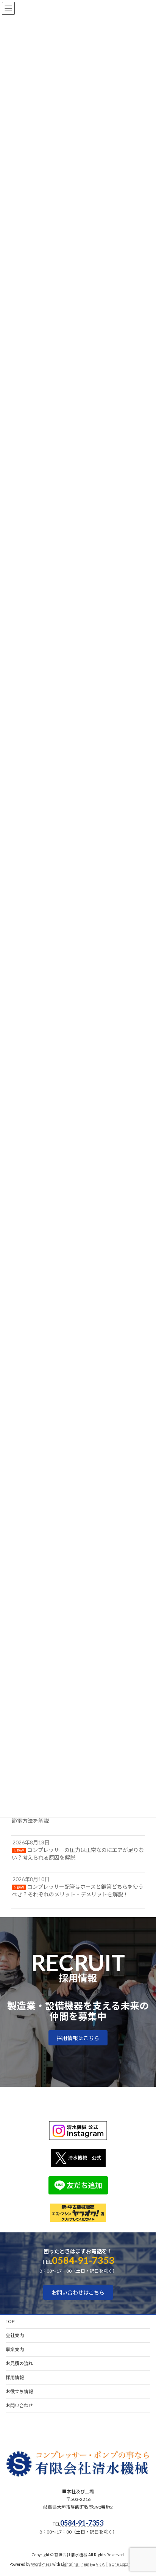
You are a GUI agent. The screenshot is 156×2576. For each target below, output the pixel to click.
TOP (10, 2321)
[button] (78, 2038)
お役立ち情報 (19, 2391)
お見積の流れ (19, 2363)
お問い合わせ (19, 2406)
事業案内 (15, 2349)
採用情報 (15, 2377)
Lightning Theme (76, 2564)
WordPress (41, 2564)
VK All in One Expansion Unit (121, 2564)
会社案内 (15, 2335)
